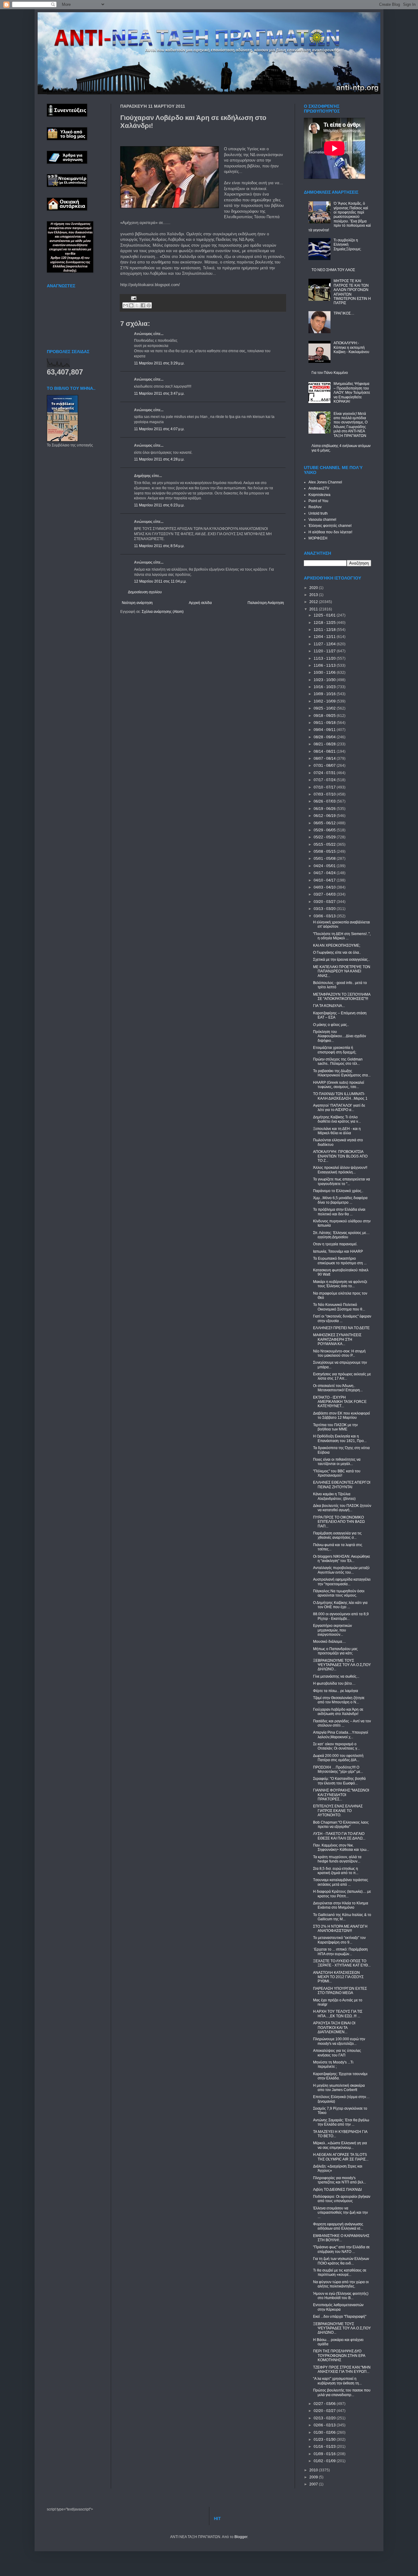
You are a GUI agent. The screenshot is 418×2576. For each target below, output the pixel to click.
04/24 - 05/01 (325, 866)
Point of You (318, 501)
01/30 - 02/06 (325, 2432)
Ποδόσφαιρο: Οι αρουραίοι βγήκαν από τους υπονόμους (342, 2199)
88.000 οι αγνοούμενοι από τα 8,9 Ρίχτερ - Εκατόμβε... (341, 1616)
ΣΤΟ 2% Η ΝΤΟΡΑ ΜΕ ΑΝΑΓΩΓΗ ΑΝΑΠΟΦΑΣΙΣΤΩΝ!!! (340, 1929)
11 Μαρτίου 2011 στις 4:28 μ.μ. (159, 459)
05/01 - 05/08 (325, 859)
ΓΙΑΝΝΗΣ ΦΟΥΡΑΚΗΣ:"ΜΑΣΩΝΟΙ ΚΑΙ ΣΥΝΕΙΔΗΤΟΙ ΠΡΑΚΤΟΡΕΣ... (341, 1795)
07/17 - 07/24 (325, 780)
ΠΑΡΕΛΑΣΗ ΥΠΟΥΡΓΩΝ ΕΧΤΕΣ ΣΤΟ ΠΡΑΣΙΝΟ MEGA (340, 1991)
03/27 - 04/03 (325, 894)
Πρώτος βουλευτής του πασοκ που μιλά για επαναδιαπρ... (342, 2392)
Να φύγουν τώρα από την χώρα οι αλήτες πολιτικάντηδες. (341, 2284)
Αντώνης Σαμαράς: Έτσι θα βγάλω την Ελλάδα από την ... (341, 2122)
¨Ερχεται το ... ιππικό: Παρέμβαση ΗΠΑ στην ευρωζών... (340, 1952)
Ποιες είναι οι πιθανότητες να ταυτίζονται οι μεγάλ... (337, 1462)
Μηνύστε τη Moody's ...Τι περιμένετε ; (333, 2064)
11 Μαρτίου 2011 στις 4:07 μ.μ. (159, 429)
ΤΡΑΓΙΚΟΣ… (344, 313)
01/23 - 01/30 (325, 2440)
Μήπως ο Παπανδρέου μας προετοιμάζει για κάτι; (335, 1651)
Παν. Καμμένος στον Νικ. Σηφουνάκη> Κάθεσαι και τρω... (341, 1847)
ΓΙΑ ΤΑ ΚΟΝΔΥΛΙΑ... (329, 1006)
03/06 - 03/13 (325, 916)
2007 (314, 2484)
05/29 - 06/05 (325, 830)
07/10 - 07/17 (325, 787)
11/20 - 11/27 (325, 651)
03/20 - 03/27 (325, 902)
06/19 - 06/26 (325, 809)
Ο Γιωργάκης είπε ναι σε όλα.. (337, 952)
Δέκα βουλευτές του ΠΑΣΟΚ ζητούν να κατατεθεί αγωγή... (342, 1508)
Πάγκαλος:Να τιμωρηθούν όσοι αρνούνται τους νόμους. (339, 1593)
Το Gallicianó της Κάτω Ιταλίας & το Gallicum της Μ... (342, 1917)
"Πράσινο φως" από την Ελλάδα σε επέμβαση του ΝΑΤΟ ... (341, 2249)
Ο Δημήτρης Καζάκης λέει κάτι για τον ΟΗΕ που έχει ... (340, 1605)
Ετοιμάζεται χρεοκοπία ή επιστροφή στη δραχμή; (335, 1050)
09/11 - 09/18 (325, 723)
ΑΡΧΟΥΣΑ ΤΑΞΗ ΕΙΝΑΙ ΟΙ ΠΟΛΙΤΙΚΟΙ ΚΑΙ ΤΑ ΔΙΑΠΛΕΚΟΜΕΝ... (334, 2028)
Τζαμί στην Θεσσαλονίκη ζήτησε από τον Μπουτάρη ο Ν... (339, 1700)
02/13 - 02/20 (325, 2418)
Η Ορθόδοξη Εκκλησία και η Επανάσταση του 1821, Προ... (340, 1438)
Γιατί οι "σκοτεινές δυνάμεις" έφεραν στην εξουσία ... (342, 1318)
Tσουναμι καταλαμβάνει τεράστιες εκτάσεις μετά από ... (341, 1882)
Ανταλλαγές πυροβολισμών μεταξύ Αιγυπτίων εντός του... (341, 1570)
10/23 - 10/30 (325, 680)
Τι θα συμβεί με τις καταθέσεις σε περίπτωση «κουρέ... (340, 2272)
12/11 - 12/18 (325, 630)
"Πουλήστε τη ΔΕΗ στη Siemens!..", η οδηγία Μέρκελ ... (342, 936)
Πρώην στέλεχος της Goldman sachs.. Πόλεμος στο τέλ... (338, 1061)
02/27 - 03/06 (325, 2404)
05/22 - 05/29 (325, 837)
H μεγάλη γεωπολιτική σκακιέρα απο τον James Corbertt (339, 2088)
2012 (314, 602)
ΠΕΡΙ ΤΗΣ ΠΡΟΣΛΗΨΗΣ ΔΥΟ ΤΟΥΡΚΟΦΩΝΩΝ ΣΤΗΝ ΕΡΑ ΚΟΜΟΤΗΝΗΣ (339, 2356)
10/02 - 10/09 (325, 701)
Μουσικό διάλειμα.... (329, 1642)
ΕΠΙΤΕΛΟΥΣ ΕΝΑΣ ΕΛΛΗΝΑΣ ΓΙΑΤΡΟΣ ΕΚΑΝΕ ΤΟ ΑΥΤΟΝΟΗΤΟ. (338, 1811)
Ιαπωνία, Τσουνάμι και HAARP (338, 1251)
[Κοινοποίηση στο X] (137, 305)
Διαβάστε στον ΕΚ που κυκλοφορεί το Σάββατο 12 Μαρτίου (341, 1415)
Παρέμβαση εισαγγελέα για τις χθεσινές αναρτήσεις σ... (337, 1535)
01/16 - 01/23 (325, 2447)
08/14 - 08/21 (325, 751)
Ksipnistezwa (319, 495)
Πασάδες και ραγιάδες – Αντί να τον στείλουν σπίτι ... (342, 1723)
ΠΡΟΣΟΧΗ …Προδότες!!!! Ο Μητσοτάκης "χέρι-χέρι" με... (338, 1769)
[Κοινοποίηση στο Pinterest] (149, 305)
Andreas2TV (319, 488)
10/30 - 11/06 (325, 673)
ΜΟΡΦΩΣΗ (318, 538)
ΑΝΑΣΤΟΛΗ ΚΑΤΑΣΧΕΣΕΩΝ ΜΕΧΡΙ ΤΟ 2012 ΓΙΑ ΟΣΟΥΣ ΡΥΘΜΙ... (338, 1977)
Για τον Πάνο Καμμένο (330, 373)
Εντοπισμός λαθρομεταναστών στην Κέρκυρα (338, 2307)
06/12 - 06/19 (325, 816)
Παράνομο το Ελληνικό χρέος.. (338, 1191)
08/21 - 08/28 (325, 744)
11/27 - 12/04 (325, 644)
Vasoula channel (322, 520)
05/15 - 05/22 (325, 844)
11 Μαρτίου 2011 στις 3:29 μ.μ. (159, 363)
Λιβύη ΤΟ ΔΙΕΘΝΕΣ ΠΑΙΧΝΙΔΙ (337, 2190)
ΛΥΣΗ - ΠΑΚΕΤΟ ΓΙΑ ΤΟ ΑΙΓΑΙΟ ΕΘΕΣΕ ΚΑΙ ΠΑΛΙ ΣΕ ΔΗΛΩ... (339, 1836)
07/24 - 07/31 (325, 773)
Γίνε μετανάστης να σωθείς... (336, 1676)
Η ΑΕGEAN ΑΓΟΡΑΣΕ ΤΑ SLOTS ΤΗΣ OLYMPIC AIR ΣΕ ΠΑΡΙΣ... (341, 2157)
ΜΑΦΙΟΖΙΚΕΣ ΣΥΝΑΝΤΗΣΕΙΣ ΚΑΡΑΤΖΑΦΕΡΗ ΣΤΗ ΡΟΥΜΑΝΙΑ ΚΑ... (337, 1339)
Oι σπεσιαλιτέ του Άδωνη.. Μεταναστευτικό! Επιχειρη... (338, 1388)
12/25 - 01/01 (325, 615)
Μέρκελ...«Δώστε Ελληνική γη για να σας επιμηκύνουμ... (340, 2145)
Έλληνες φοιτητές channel (330, 526)
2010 (314, 2470)
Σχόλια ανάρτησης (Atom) (163, 612)
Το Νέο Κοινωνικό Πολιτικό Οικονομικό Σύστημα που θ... (339, 1307)
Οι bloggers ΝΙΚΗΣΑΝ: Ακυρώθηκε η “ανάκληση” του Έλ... (341, 1559)
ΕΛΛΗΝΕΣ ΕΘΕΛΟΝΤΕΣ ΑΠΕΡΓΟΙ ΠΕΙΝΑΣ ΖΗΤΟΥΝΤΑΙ (342, 1485)
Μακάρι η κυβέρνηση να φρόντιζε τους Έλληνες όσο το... (340, 1284)
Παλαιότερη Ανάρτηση (266, 603)
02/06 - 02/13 (325, 2425)
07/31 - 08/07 (325, 766)
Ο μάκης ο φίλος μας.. (331, 1025)
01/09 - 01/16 (325, 2454)
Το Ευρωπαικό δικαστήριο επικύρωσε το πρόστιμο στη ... (340, 1261)
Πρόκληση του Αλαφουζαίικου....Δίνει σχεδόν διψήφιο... (340, 1036)
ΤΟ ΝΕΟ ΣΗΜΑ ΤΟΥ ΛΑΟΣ (333, 270)
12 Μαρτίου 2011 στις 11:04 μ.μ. (160, 581)
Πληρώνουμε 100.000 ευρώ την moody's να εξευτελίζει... (339, 2041)
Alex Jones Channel (325, 482)
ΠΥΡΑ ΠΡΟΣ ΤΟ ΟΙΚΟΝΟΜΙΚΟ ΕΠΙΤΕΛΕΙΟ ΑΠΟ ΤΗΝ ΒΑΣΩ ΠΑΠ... (339, 1522)
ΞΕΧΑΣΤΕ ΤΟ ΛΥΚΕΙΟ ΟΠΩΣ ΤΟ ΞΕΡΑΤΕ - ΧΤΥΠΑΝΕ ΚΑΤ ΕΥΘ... (342, 1963)
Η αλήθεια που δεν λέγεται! (330, 532)
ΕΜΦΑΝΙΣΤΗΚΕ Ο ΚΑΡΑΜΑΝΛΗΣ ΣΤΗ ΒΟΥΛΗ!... (341, 2238)
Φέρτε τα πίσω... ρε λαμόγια (336, 1691)
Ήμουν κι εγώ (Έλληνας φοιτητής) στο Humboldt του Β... (341, 2296)
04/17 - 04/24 (325, 873)
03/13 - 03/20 (325, 909)
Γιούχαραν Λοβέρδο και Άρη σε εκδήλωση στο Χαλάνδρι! (338, 1712)
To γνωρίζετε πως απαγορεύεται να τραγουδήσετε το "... (341, 1181)
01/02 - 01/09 (325, 2461)
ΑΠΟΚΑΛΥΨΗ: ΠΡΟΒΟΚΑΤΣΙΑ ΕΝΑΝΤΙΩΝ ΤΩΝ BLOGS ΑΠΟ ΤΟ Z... (340, 1156)
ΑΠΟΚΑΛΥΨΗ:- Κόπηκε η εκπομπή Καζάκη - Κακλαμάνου (351, 347)
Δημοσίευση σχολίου (145, 592)
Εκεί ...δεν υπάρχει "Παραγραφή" (340, 2317)
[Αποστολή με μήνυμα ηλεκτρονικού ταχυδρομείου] (125, 305)
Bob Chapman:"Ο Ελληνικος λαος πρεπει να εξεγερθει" (341, 1825)
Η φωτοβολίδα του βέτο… (334, 1683)
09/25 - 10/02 (325, 708)
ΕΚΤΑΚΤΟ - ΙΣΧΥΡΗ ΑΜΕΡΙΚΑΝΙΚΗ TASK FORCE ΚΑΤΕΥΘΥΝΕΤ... (340, 1402)
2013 (314, 595)
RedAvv (315, 507)
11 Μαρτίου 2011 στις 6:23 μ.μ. (159, 505)
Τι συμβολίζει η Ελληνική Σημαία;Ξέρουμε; (347, 245)
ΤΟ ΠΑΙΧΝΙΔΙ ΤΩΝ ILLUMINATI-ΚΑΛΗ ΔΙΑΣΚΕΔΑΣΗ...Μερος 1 (340, 1096)
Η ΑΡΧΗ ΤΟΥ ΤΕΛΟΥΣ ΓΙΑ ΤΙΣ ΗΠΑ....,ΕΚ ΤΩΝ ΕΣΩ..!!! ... (338, 2014)
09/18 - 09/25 (325, 716)
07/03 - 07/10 (325, 794)
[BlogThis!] (131, 305)
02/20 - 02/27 (325, 2411)
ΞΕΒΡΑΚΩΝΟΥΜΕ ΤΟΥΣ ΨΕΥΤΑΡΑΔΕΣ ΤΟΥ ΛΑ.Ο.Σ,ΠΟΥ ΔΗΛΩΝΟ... (342, 1665)
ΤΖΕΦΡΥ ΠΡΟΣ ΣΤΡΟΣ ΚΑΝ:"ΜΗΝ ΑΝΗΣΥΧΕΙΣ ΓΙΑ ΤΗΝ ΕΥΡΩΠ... (342, 2369)
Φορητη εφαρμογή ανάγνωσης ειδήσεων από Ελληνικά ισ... (338, 2226)
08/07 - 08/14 (325, 759)
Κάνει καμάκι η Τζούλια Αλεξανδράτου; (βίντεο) (334, 1496)
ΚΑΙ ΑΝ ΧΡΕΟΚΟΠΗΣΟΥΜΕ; (337, 945)
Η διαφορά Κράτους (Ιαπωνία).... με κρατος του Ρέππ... (342, 1894)
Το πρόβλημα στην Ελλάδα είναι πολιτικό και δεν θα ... (339, 1212)
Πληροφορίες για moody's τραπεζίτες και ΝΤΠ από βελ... (340, 2180)
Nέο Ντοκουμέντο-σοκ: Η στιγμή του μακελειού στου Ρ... (339, 1353)
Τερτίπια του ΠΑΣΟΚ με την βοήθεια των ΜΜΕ (335, 1427)
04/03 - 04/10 (325, 887)
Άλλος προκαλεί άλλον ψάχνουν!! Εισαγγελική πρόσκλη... (340, 1170)
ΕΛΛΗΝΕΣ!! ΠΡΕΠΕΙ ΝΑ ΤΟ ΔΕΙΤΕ (341, 1328)
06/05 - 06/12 (325, 823)
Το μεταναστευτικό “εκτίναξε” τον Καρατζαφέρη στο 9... (339, 1940)
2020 (314, 588)
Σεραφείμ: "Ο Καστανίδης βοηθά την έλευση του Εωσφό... (339, 1781)
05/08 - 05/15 (325, 852)
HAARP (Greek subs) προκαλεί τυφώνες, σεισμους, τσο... (339, 1085)
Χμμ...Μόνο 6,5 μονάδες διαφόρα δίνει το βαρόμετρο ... (340, 1200)
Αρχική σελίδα (200, 603)
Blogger (241, 2537)
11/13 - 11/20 (325, 658)
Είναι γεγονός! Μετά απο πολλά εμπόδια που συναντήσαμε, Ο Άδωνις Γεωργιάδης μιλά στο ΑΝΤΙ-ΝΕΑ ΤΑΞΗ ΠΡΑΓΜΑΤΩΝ (351, 425)
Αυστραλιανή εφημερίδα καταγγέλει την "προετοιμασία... (342, 1582)
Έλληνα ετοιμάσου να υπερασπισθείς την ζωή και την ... (340, 2213)
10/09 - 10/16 (325, 694)
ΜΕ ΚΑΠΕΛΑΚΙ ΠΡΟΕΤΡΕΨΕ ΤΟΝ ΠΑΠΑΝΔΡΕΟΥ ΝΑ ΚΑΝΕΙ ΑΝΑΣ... (342, 971)
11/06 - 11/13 (325, 665)
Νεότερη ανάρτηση (137, 603)
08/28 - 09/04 (325, 737)
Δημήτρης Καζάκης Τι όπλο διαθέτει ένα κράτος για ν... (337, 1119)
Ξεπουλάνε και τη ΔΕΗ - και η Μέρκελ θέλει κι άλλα (337, 1131)
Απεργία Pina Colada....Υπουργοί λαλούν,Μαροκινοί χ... (341, 1735)
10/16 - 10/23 (325, 687)
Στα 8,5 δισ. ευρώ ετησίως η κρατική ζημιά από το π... (336, 1871)
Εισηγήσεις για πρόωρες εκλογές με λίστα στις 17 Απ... (342, 1376)
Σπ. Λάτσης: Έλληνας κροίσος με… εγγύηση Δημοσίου (341, 1235)
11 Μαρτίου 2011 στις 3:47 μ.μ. (159, 393)
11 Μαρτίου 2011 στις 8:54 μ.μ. (159, 546)
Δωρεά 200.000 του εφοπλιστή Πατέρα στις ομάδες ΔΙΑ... (338, 1758)
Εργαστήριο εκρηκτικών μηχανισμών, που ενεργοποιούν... (332, 1630)
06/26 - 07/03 (325, 801)
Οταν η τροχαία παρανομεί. (335, 1244)
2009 (314, 2477)
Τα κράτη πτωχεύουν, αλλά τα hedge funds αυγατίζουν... (337, 1859)
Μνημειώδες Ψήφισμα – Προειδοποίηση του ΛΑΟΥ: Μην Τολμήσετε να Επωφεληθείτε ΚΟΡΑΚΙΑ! (352, 393)
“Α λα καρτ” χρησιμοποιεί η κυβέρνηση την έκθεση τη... (337, 2381)
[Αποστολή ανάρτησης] (133, 298)
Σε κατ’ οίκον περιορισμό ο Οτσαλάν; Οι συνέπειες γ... (336, 1746)
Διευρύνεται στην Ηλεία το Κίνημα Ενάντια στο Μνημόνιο (341, 1905)
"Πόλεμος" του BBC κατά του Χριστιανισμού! (337, 1473)
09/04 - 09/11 (325, 730)
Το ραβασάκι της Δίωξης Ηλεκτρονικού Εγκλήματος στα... (342, 1073)
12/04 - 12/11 (325, 637)
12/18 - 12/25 (325, 623)
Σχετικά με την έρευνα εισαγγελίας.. (341, 960)
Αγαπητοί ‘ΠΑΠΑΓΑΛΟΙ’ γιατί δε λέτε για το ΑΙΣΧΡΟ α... (339, 1108)
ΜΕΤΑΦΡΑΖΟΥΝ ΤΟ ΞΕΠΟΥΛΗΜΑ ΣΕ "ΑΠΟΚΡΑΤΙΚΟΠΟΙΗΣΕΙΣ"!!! (342, 997)
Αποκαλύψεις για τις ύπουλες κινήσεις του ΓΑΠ (337, 2053)
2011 (314, 609)
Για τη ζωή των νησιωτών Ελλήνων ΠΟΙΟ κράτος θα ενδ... (341, 2261)
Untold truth (318, 513)
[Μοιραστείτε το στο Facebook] (143, 305)
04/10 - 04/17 (325, 880)
